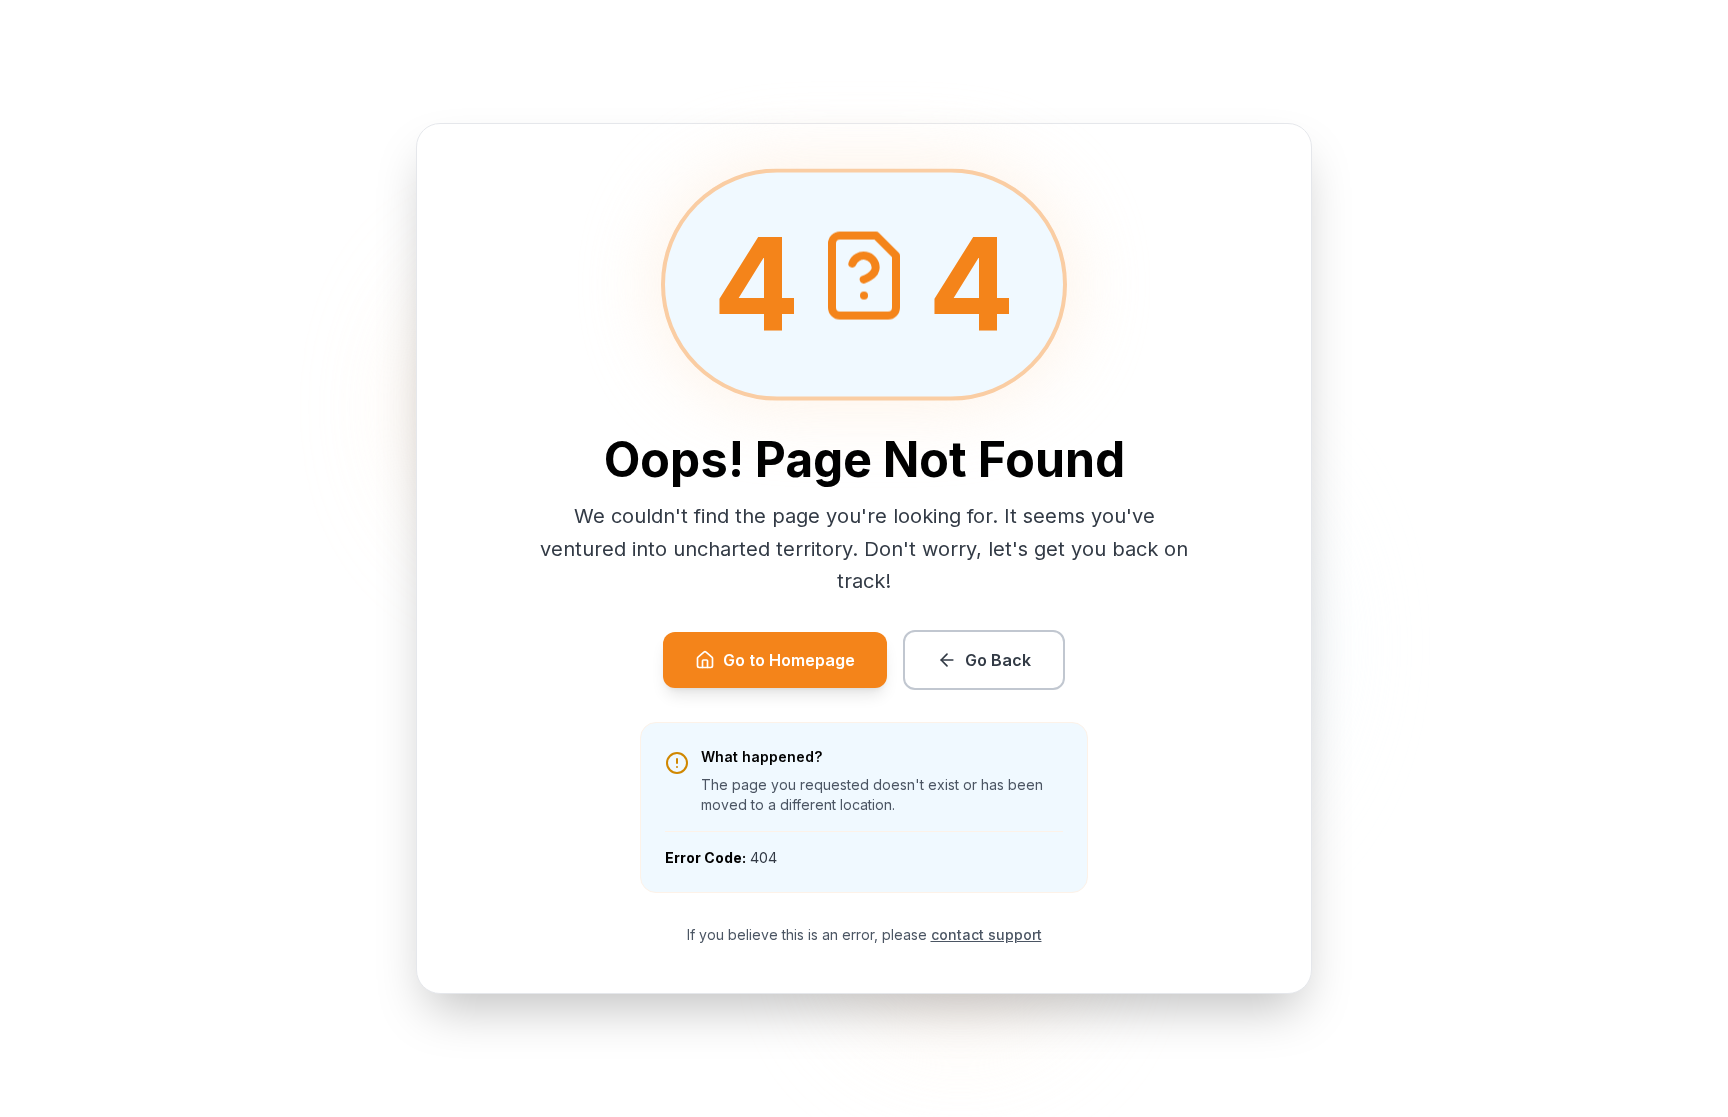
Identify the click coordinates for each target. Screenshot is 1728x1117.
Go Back (998, 660)
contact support (986, 934)
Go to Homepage (789, 660)
